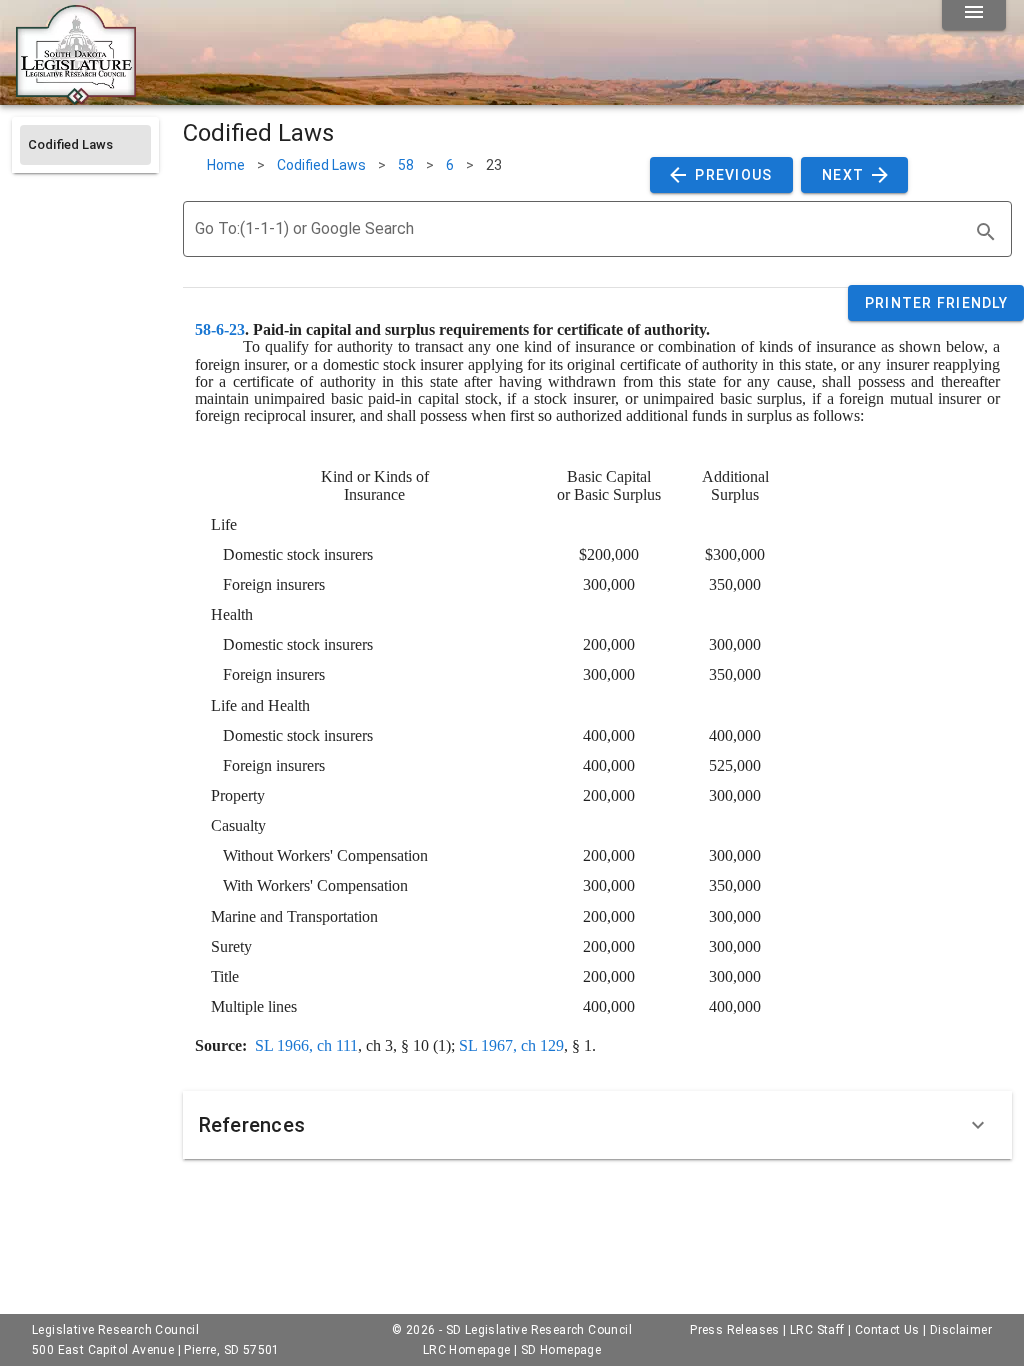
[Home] (76, 97)
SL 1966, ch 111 (306, 1045)
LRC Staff (817, 1330)
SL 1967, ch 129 (511, 1045)
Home (226, 165)
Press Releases (735, 1330)
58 (406, 165)
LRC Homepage (467, 1350)
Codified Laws (321, 165)
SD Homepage (561, 1350)
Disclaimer (961, 1330)
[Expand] (978, 1125)
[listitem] (85, 145)
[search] (986, 232)
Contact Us (887, 1330)
